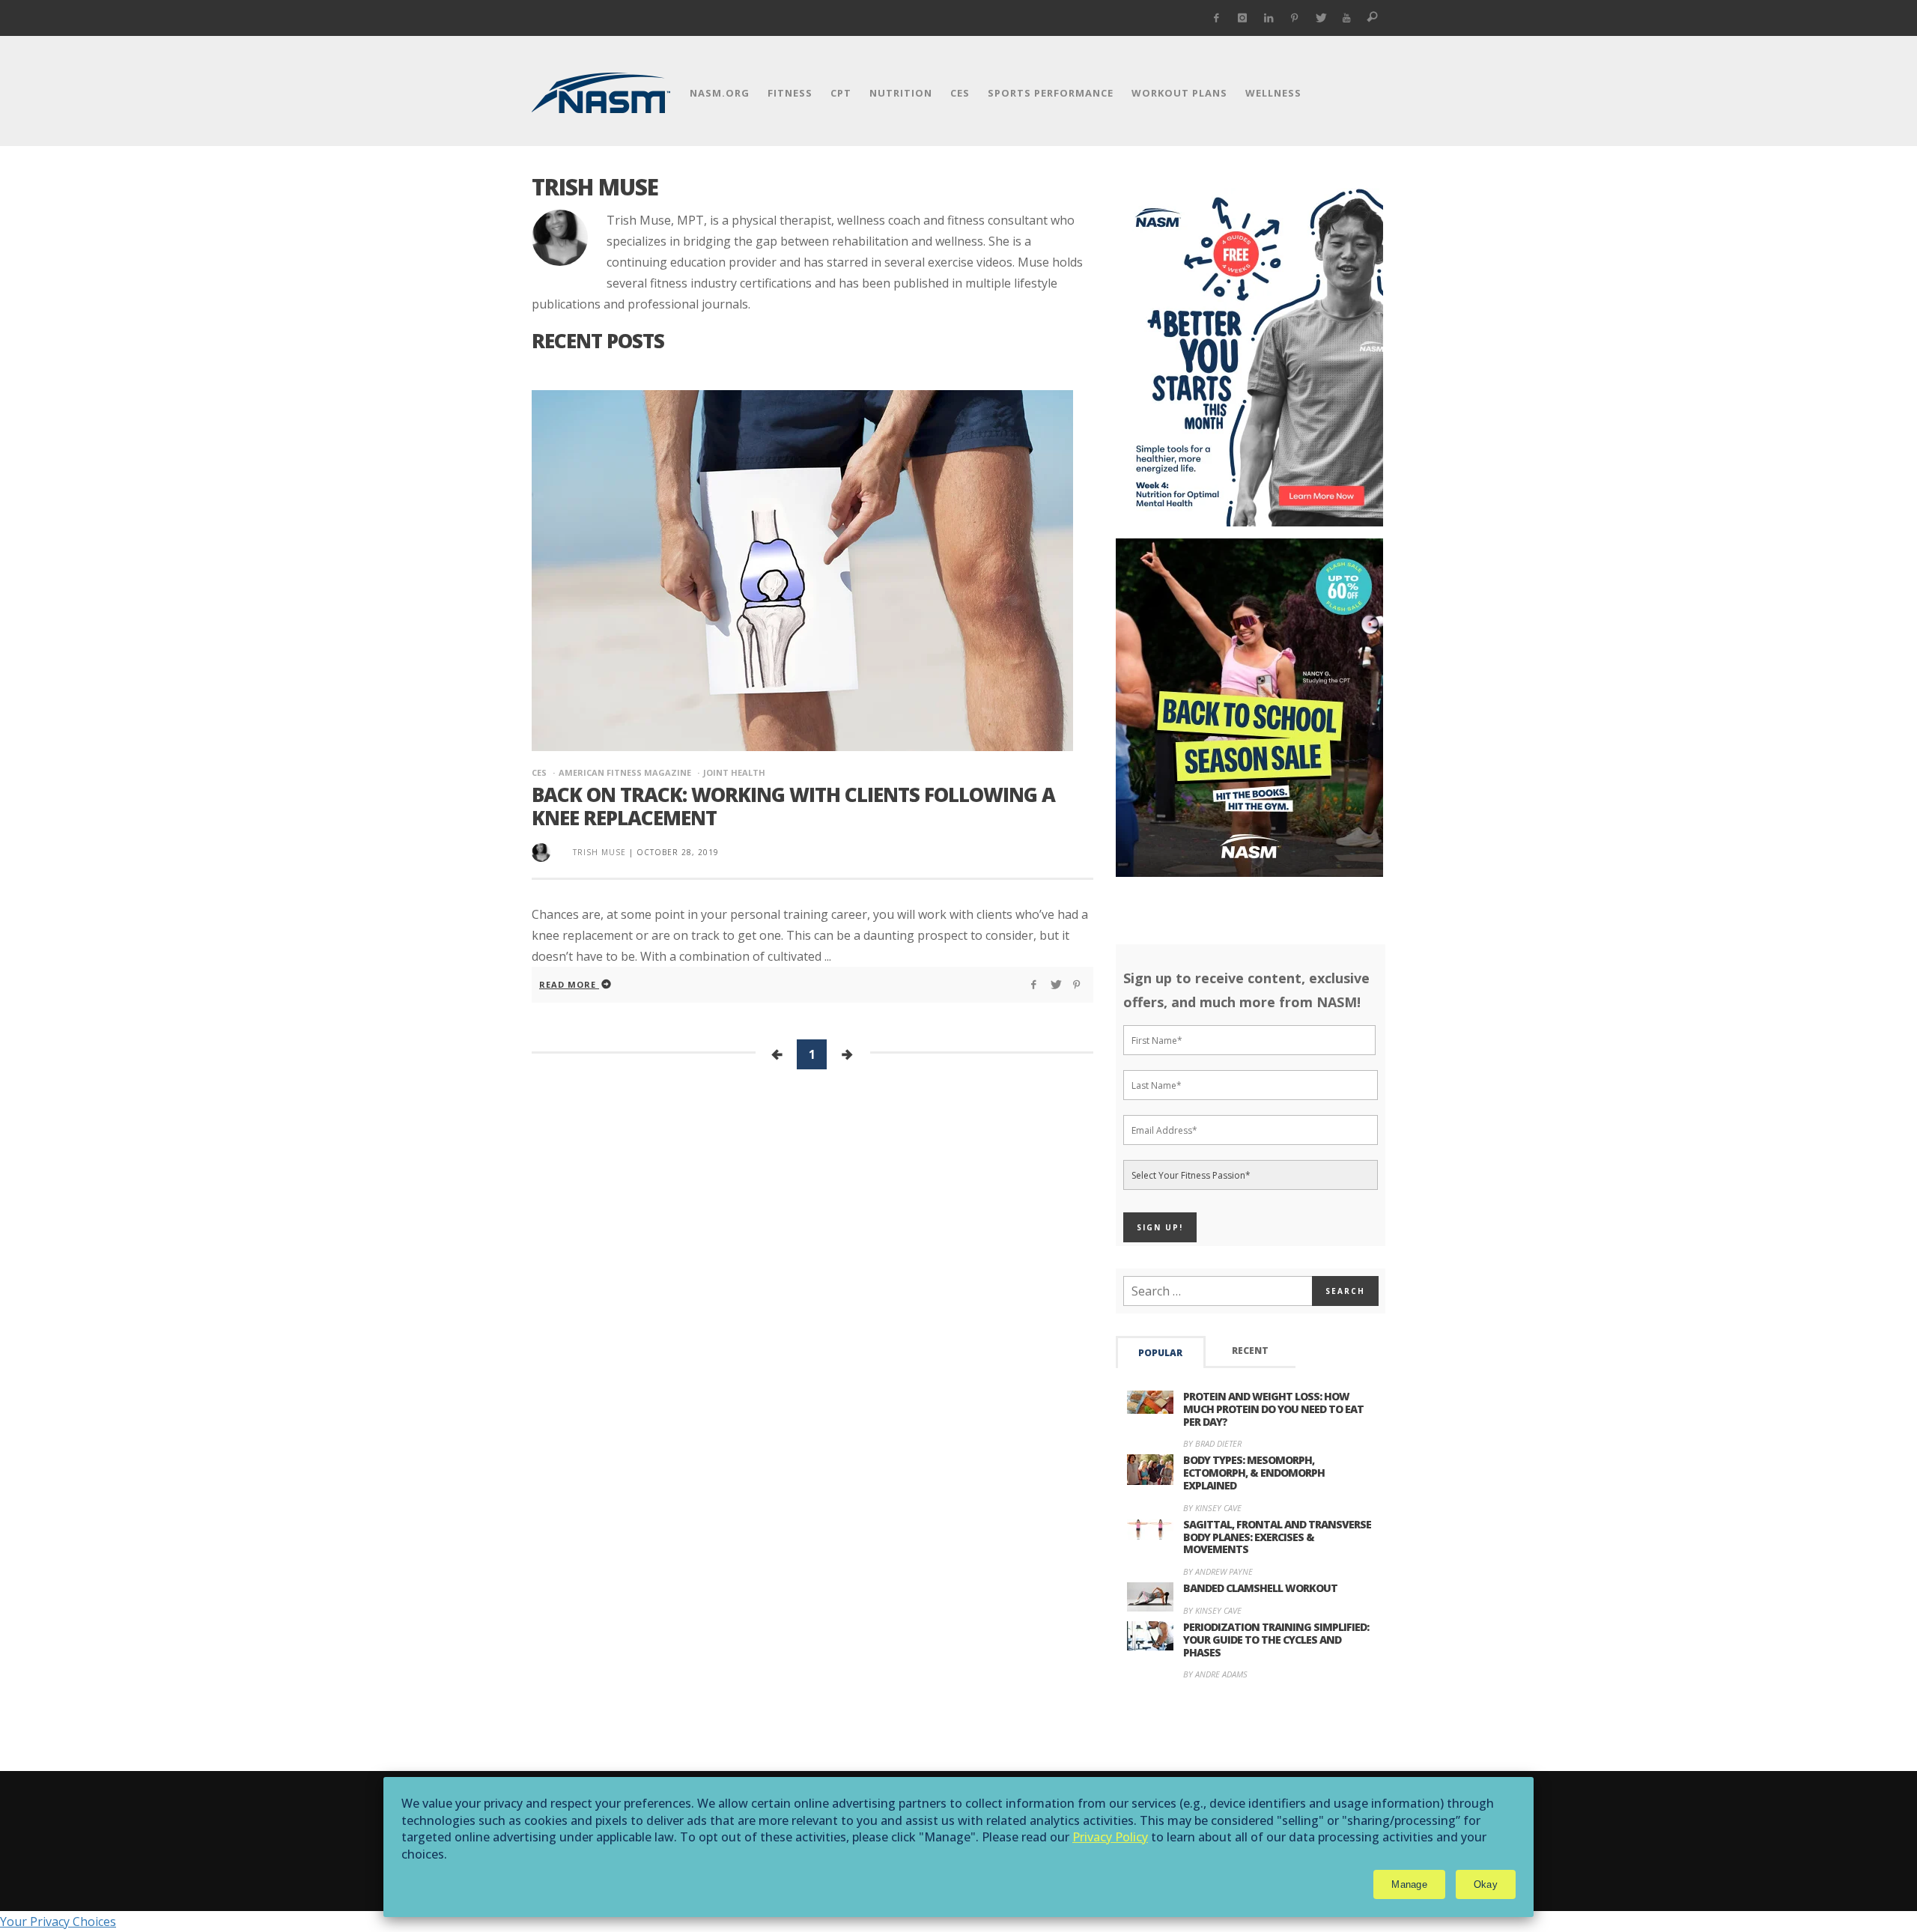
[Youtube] (1347, 18)
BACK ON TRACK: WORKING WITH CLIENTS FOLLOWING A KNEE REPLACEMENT (793, 806)
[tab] (1161, 1352)
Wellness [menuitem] (1273, 93)
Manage (1409, 1884)
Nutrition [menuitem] (901, 93)
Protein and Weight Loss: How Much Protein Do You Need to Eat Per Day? (1273, 1409)
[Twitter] (1321, 18)
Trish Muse (599, 852)
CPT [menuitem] (841, 93)
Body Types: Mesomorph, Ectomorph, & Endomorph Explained (1254, 1473)
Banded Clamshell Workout (1260, 1588)
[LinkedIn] (1269, 18)
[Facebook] (1216, 18)
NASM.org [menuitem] (720, 93)
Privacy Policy (1110, 1837)
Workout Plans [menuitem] (1179, 93)
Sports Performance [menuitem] (1051, 93)
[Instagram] (1243, 18)
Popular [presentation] (1160, 1353)
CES (539, 772)
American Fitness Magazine (625, 772)
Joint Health (734, 772)
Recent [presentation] (1250, 1351)
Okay (1486, 1884)
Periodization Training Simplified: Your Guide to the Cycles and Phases (1276, 1640)
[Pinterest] (1294, 18)
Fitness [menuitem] (790, 93)
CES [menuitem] (960, 93)
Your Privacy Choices (58, 1922)
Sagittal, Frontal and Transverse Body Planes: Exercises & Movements (1277, 1537)
